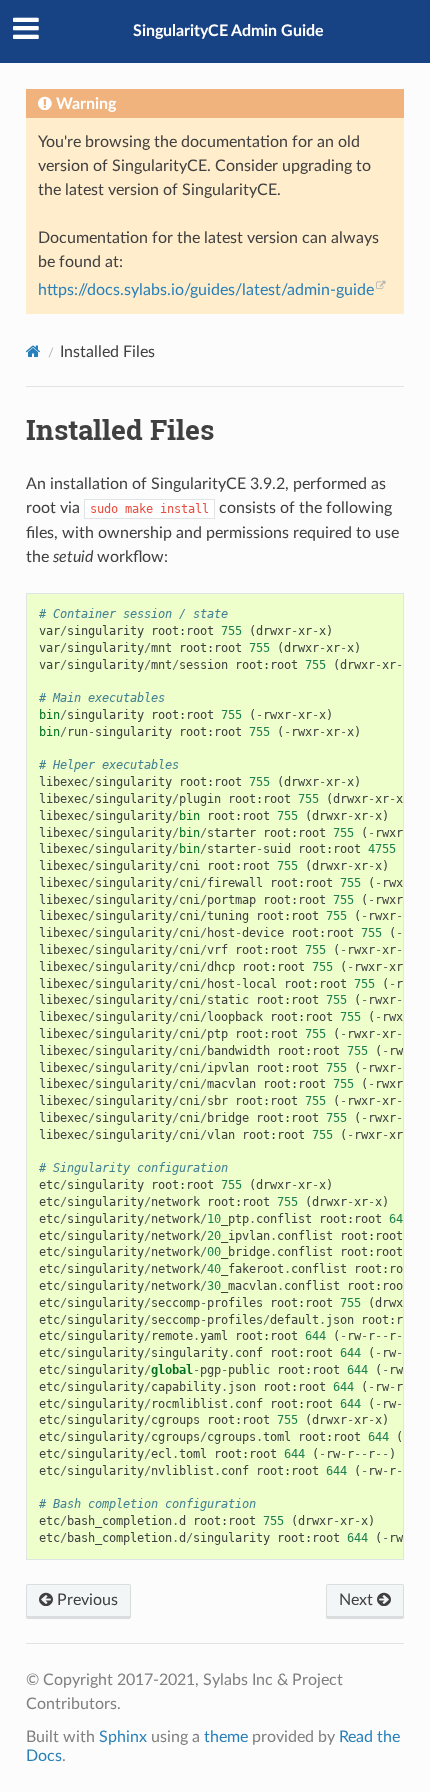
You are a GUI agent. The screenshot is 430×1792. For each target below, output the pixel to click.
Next (358, 1600)
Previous (85, 1600)
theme (226, 1737)
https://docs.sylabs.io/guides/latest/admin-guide (206, 290)
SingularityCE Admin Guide (228, 31)
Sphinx (123, 1737)
